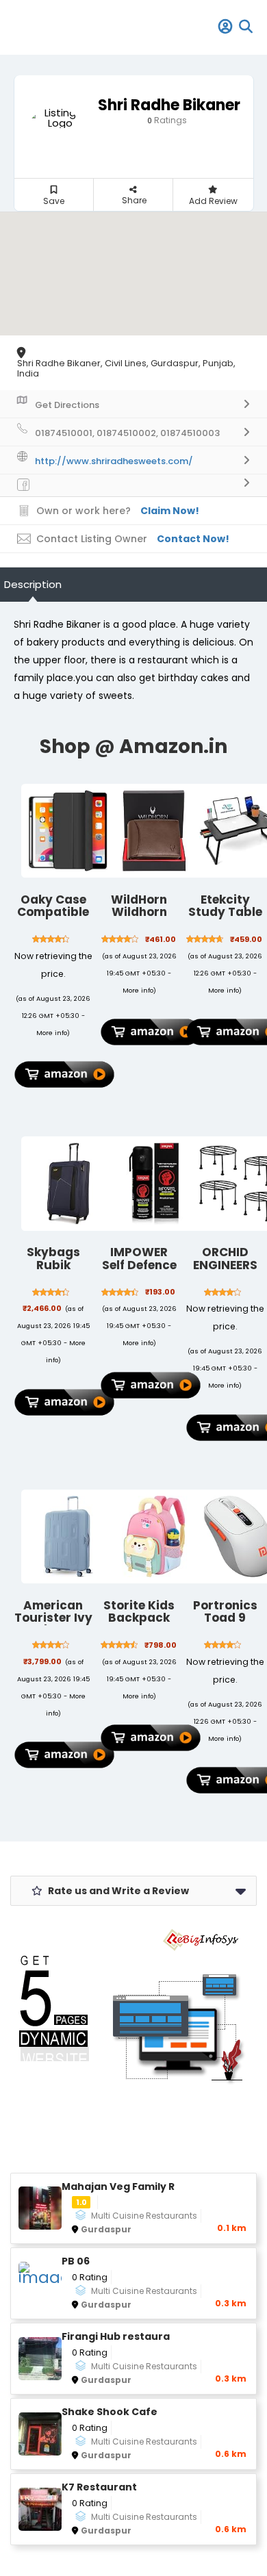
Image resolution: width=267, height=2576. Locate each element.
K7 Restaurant (99, 2487)
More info (52, 1033)
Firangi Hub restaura (116, 2337)
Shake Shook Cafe (110, 2412)
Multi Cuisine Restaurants (144, 2216)
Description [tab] (33, 584)
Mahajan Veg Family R (118, 2187)
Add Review (213, 201)
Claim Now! (170, 511)
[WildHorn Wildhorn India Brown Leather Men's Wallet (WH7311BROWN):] (155, 831)
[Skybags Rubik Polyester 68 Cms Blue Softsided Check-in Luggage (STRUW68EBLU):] (68, 1184)
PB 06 (76, 2261)
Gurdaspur (106, 2229)
